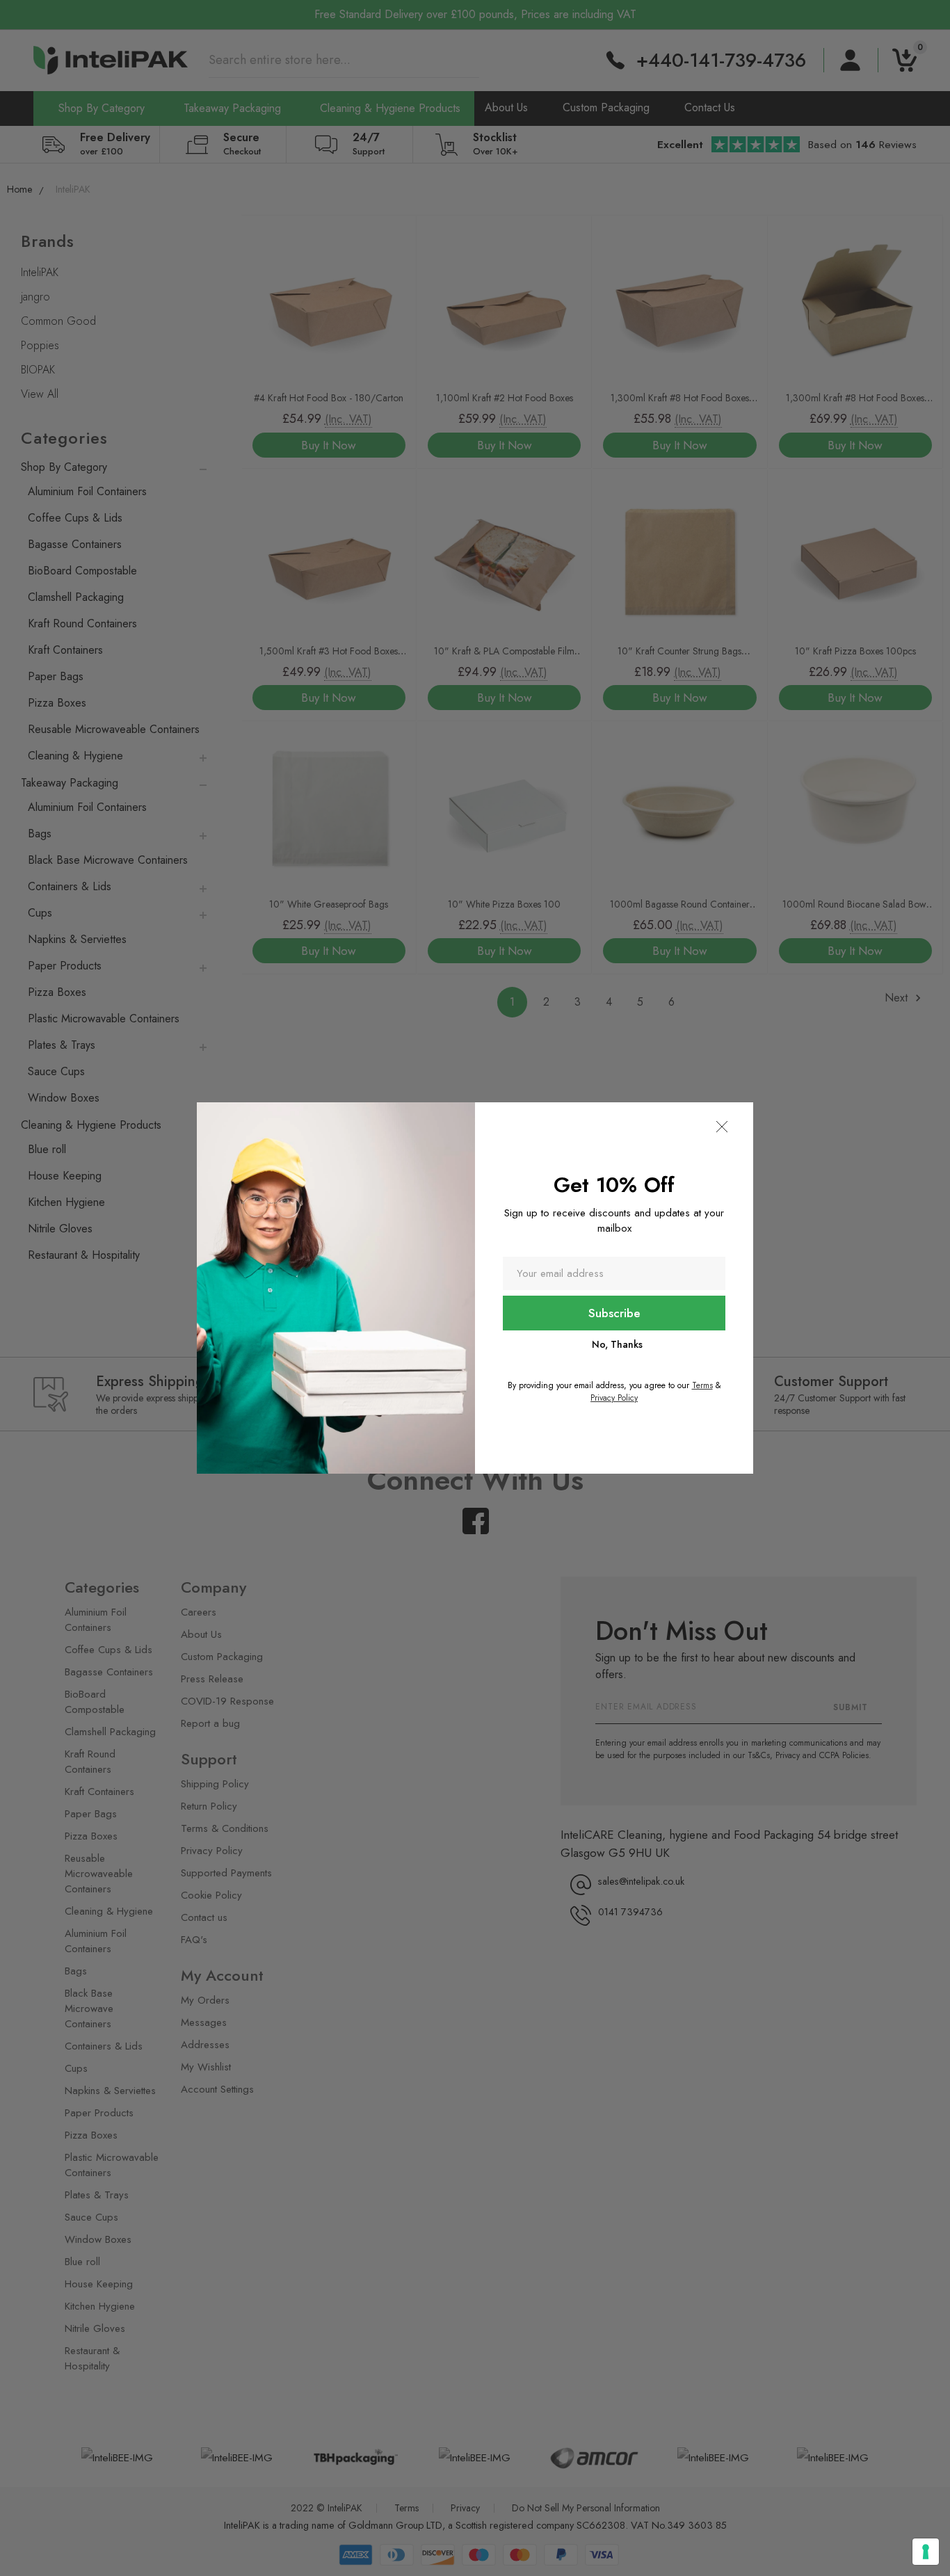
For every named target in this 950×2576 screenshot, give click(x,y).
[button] (722, 1127)
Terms (702, 1385)
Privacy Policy (614, 1398)
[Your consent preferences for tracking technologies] (926, 2552)
